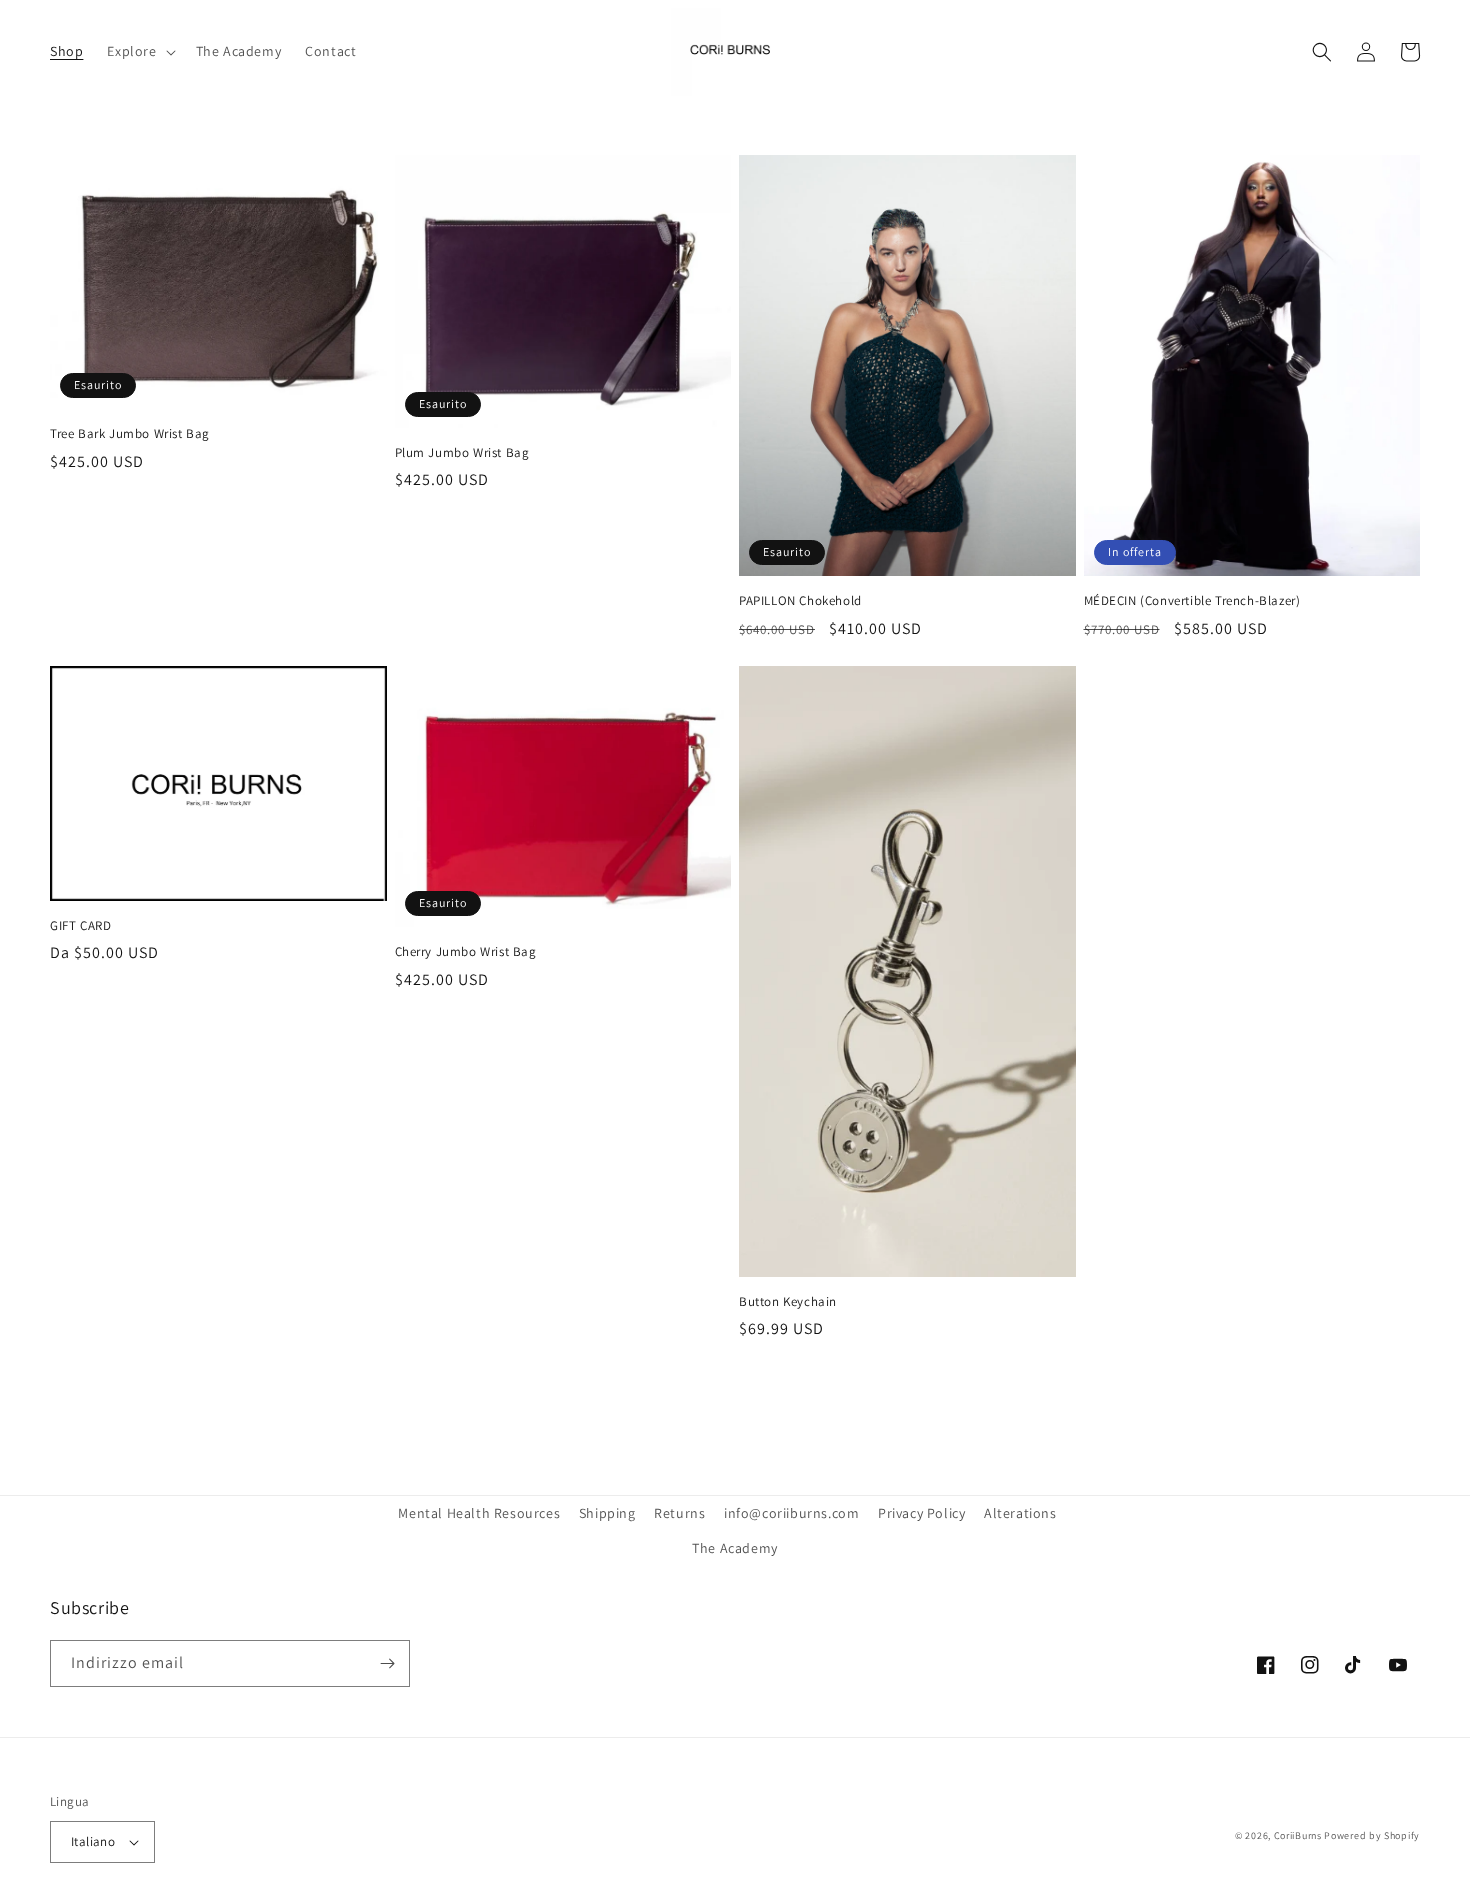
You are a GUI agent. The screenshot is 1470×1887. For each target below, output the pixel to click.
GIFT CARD (80, 926)
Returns (679, 1513)
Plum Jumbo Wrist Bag (462, 453)
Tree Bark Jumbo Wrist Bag (130, 434)
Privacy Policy (921, 1513)
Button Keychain (788, 1302)
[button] (139, 51)
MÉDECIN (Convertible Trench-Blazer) (1192, 601)
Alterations (1020, 1513)
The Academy (735, 1548)
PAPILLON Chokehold (800, 601)
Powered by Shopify (1372, 1835)
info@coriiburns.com (791, 1513)
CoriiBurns (1298, 1835)
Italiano (93, 1841)
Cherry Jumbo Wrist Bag (466, 952)
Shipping (607, 1513)
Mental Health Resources (479, 1513)
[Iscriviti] (387, 1663)
